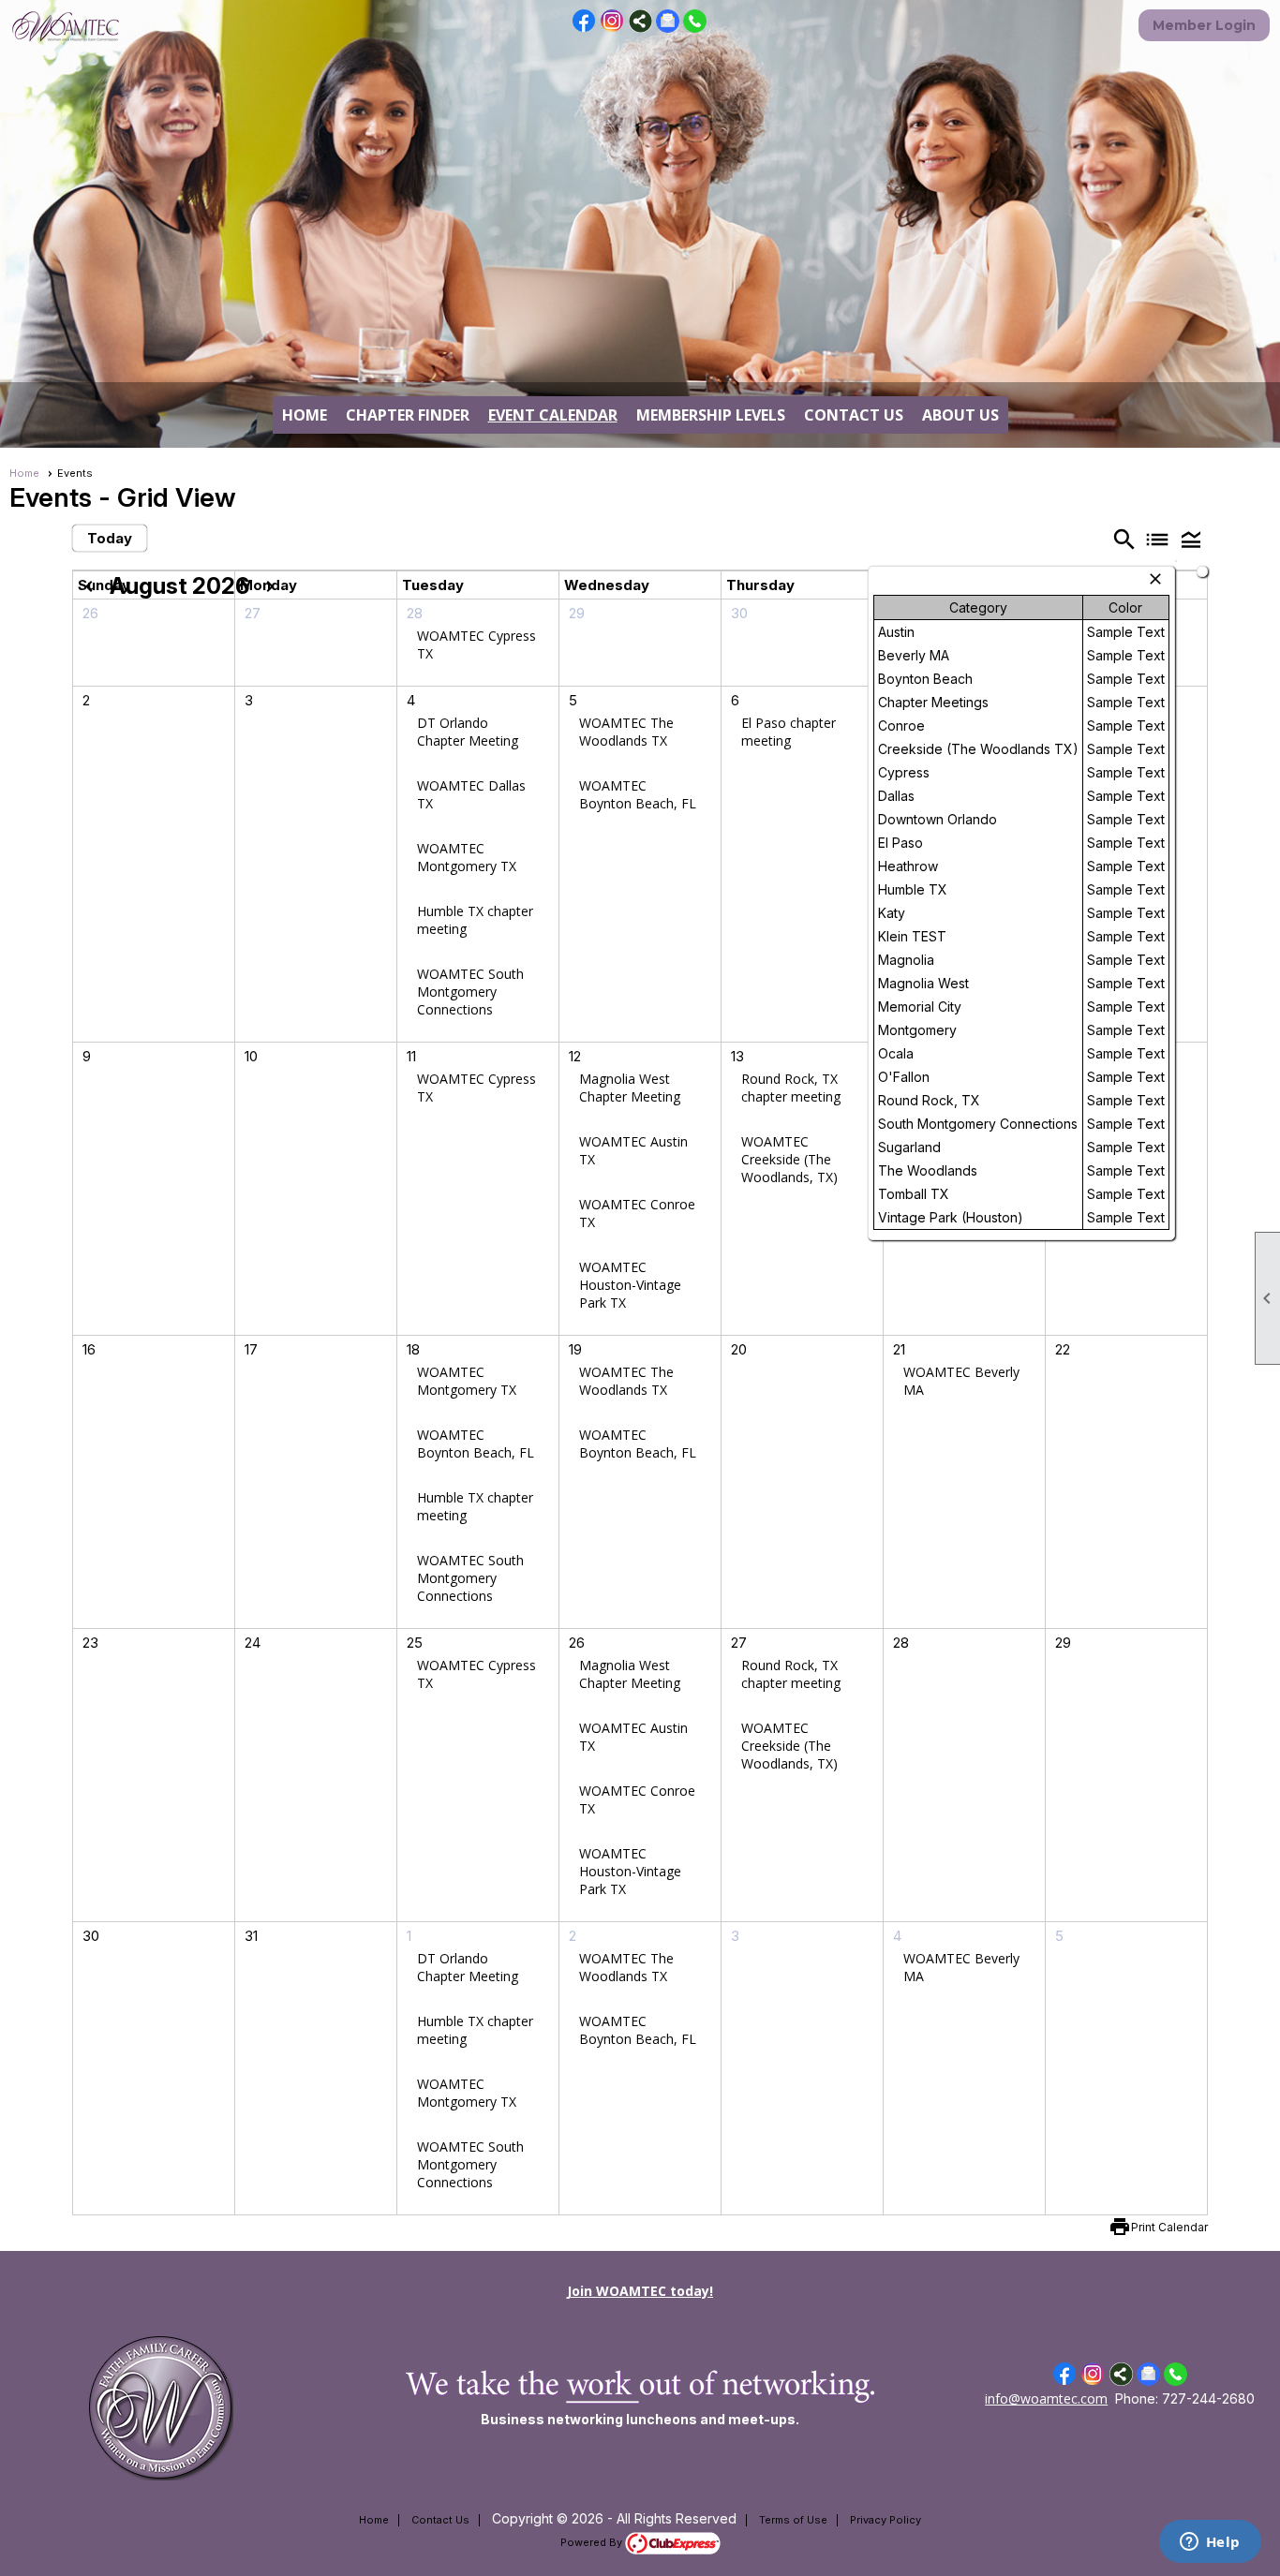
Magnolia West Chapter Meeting (630, 1088)
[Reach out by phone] (695, 28)
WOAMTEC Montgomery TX (467, 857)
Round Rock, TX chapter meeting (791, 1088)
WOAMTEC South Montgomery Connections (470, 992)
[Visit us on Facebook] (584, 21)
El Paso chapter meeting (789, 732)
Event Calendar (553, 415)
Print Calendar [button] (1169, 2227)
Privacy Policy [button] (886, 2520)
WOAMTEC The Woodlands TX (626, 732)
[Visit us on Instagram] (612, 21)
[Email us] (668, 28)
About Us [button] (960, 415)
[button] (1191, 539)
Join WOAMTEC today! (640, 2291)
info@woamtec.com (1046, 2398)
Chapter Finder (408, 415)
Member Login (1204, 25)
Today (110, 538)
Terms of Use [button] (793, 2520)
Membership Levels (711, 415)
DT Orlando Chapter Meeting (468, 732)
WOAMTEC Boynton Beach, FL (638, 794)
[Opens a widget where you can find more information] (1210, 2543)
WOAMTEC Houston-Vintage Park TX (630, 1285)
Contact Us (854, 415)
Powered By (593, 2542)
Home (305, 415)
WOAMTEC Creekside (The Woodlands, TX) (789, 1159)
